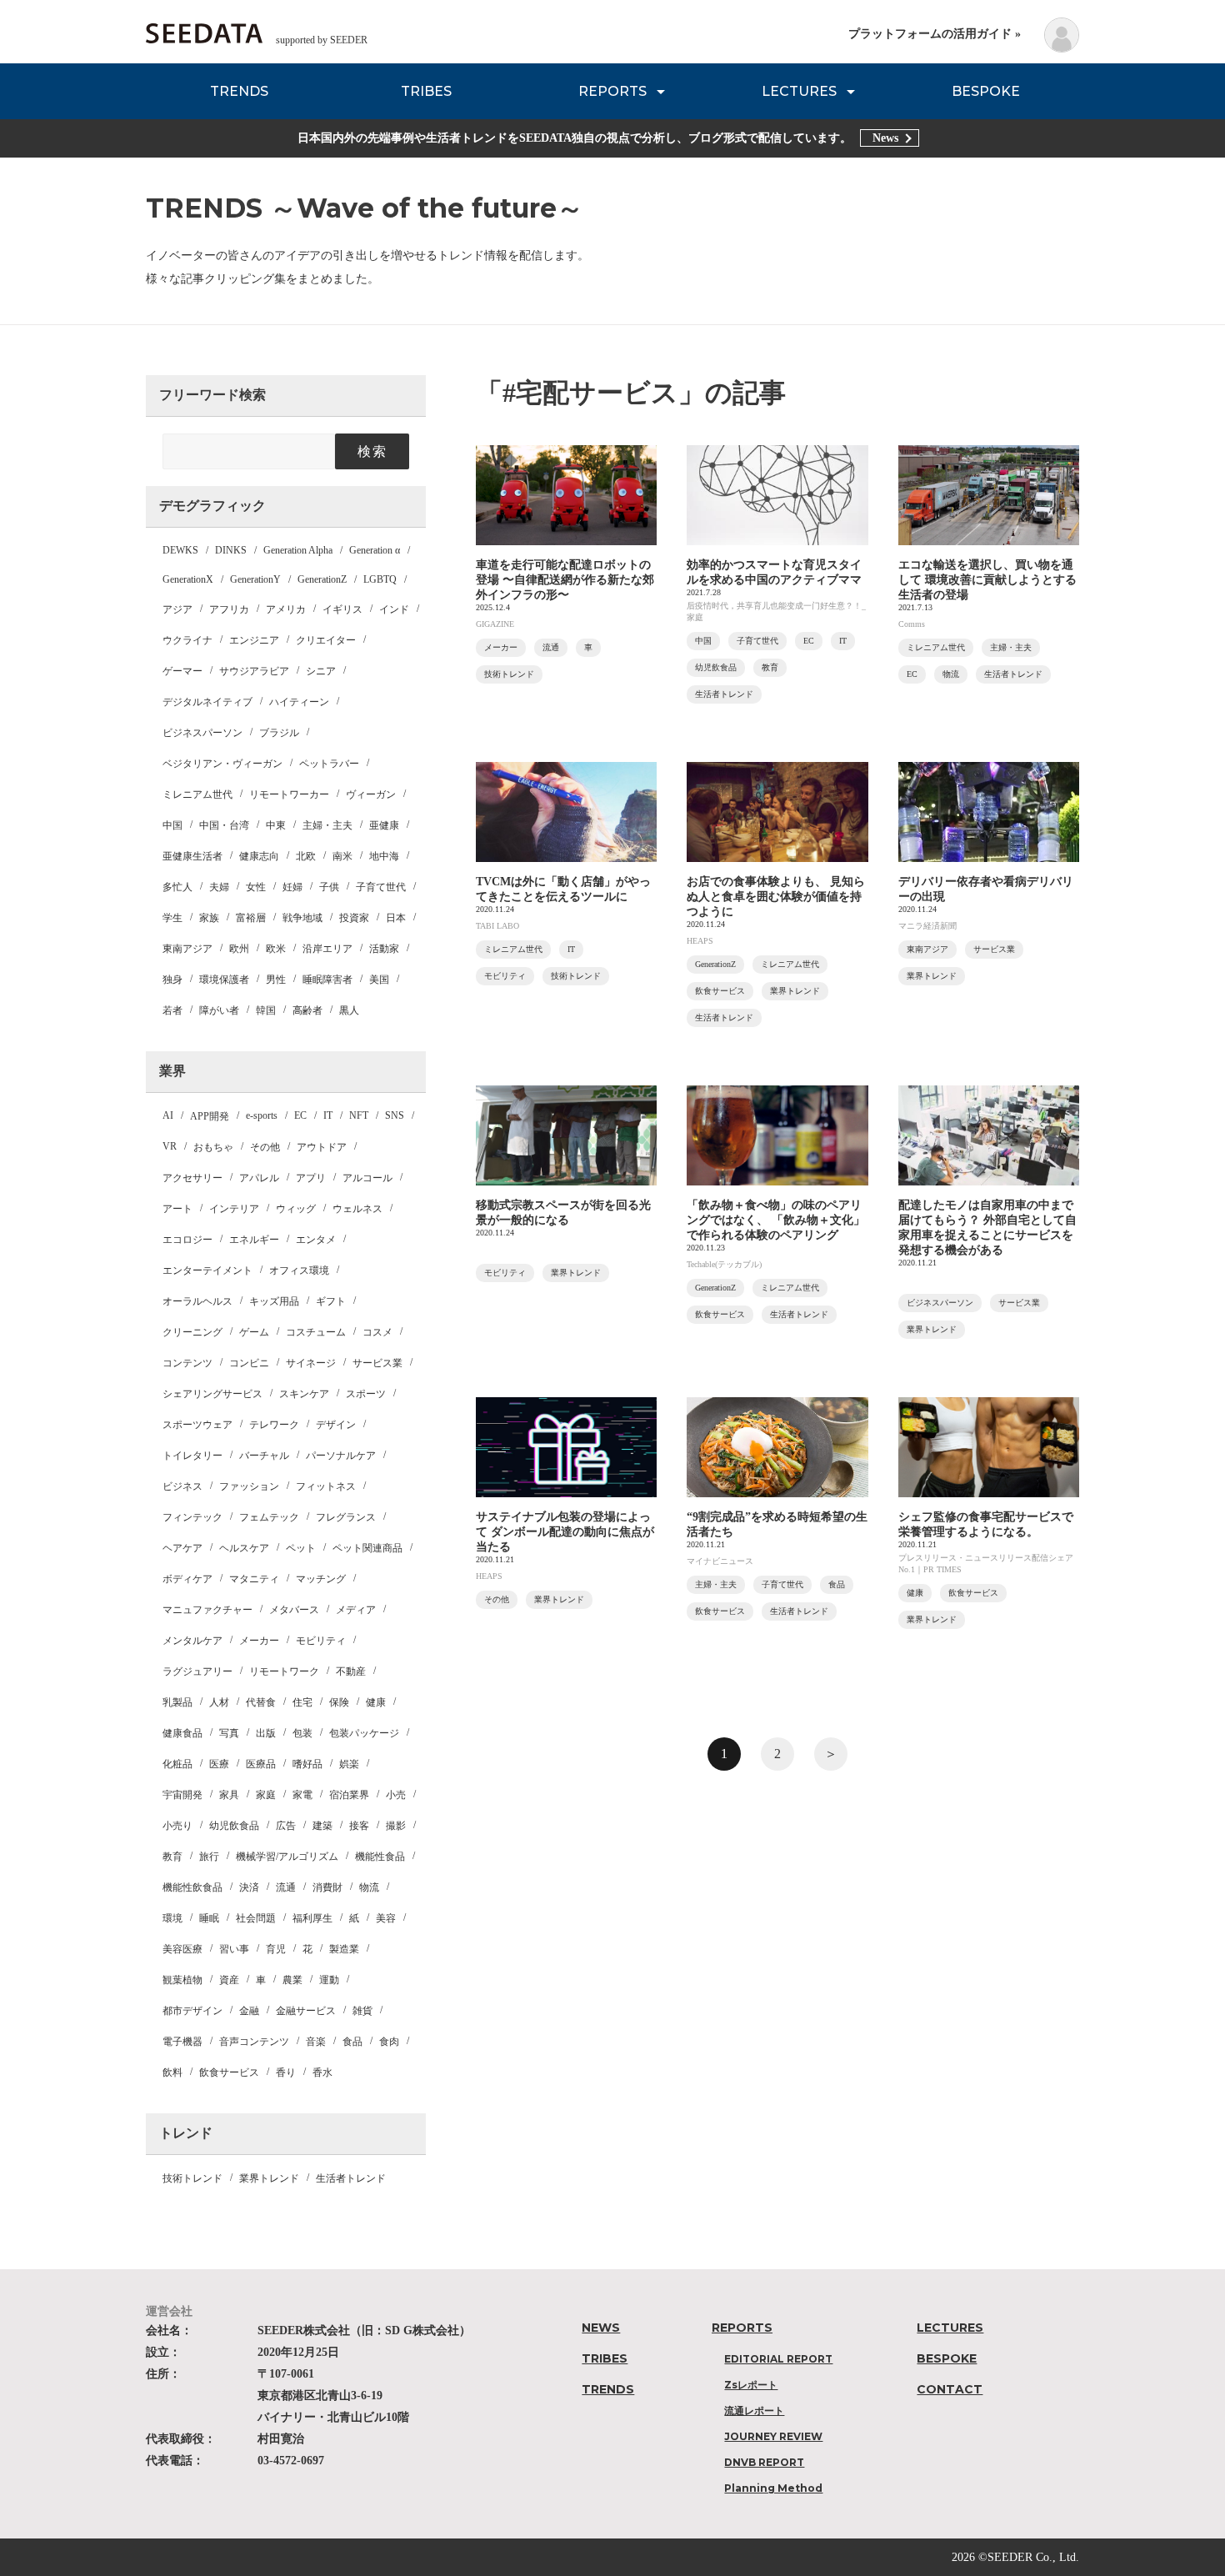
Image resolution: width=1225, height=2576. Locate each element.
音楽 (316, 2042)
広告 (286, 1826)
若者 (172, 1010)
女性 (256, 887)
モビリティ (321, 1641)
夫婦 (219, 887)
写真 (229, 1733)
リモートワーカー (289, 794)
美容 (386, 1918)
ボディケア (187, 1579)
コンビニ (249, 1363)
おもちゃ (213, 1147)
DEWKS (180, 550)
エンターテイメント (207, 1270)
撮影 (396, 1826)
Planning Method (773, 2488)
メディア (356, 1610)
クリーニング (192, 1332)
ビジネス (182, 1486)
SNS (395, 1115)
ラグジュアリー (197, 1671)
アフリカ (229, 609)
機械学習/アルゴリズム (287, 1857)
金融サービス (306, 2011)
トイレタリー (192, 1456)
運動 (329, 1980)
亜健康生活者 (192, 856)
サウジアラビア (254, 671)
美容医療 (182, 1949)
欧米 (276, 949)
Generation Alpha (298, 550)
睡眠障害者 (327, 980)
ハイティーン (299, 702)
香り (286, 2072)
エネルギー (254, 1240)
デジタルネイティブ (207, 702)
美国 (379, 980)
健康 (376, 1702)
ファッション (249, 1486)
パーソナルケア (341, 1456)
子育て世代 (381, 887)
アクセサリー (192, 1178)
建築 (322, 1826)
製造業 (344, 1949)
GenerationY (255, 579)
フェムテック (269, 1517)
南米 (342, 856)
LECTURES (799, 91)
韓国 (266, 1010)
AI (168, 1115)
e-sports (262, 1115)
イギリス (342, 609)
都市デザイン (192, 2011)
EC (300, 1115)
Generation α (375, 550)
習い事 (234, 1949)
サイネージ (311, 1363)
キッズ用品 (274, 1301)
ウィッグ (296, 1209)
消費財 (327, 1887)
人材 (219, 1702)
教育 (172, 1857)
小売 (396, 1795)
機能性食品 (380, 1857)
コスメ (377, 1332)
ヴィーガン (371, 794)
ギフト (331, 1301)
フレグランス (346, 1517)
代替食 (261, 1702)
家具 (229, 1795)
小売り (177, 1826)
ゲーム (254, 1332)
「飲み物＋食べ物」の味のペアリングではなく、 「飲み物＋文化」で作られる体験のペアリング (776, 1220)
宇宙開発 (182, 1795)
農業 (292, 1980)
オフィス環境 (299, 1270)
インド (394, 609)
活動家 (384, 949)
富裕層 (251, 918)
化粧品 (177, 1764)
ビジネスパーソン (202, 733)
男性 (276, 980)
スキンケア (304, 1394)
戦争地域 (302, 918)
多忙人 (177, 887)
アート (177, 1209)
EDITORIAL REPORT (778, 2359)
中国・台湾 (224, 825)
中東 (276, 825)
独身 (172, 980)
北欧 (306, 856)
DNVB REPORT (764, 2462)
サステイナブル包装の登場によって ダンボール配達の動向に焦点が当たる (565, 1532)
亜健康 (384, 825)
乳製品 (177, 1702)
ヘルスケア (244, 1548)
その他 (265, 1147)
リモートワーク (284, 1671)
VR (170, 1146)
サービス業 (377, 1363)
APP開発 (210, 1116)
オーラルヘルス (197, 1301)
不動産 (351, 1671)
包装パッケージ (364, 1733)
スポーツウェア (197, 1425)
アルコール (367, 1178)
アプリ (311, 1178)
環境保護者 (224, 980)
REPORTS (612, 91)
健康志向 (259, 856)
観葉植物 (182, 1980)
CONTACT (950, 2389)
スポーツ (366, 1394)
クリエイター (326, 640)
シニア (321, 671)
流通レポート (754, 2411)
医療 (219, 1764)
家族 (209, 918)
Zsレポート (751, 2385)
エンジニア (254, 640)
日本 (396, 918)
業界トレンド (269, 2178)
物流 (369, 1887)
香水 (322, 2072)
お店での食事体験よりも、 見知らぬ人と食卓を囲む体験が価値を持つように (776, 897)
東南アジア (187, 949)
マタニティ (254, 1579)
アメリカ (286, 609)
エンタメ (316, 1240)
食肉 (389, 2042)
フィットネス (326, 1486)
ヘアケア (182, 1548)
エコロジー (187, 1240)
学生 (172, 918)
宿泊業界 (349, 1795)
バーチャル (264, 1456)
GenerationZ (322, 579)
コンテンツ (187, 1363)
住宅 (302, 1702)
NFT (359, 1115)
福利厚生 (312, 1918)
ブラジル (279, 733)
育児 (276, 1949)
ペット (301, 1548)
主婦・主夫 (327, 825)
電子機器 (182, 2042)
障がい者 (219, 1010)
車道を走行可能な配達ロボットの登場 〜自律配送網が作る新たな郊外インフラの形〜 (565, 580)
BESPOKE (986, 91)
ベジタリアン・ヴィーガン (222, 764)
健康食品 (182, 1733)
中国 (172, 825)
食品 (352, 2042)
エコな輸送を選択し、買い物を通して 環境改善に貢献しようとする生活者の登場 (987, 580)
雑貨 (362, 2011)
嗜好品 (307, 1764)
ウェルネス (357, 1209)
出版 (266, 1733)
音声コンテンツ (254, 2042)
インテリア (234, 1209)
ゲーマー (182, 671)
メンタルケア (192, 1641)
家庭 (266, 1795)
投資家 (354, 918)
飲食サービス (229, 2072)
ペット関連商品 (367, 1548)
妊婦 (292, 887)
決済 (249, 1887)
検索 (372, 451)
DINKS (231, 550)
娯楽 (349, 1764)
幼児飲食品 (234, 1826)
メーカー (259, 1641)
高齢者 (307, 1010)
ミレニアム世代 (197, 794)
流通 (286, 1887)
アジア (177, 609)
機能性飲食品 (192, 1887)
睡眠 (209, 1918)
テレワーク (274, 1425)
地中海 (384, 856)
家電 (302, 1795)
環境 (172, 1918)
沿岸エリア (327, 949)
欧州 (239, 949)
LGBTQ (380, 579)
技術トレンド (192, 2178)
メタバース (294, 1610)
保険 (339, 1702)
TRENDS (239, 91)
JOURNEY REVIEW (773, 2436)
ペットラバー (329, 764)
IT (328, 1115)
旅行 (209, 1857)
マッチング (321, 1579)
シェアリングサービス (212, 1394)
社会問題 (256, 1918)
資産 (229, 1980)
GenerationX (188, 579)
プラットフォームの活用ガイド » (935, 34)
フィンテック (192, 1517)
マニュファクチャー (207, 1610)
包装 (302, 1733)
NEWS (601, 2328)
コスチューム (316, 1332)
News (885, 138)
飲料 (172, 2072)
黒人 (349, 1010)
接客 (359, 1826)
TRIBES (426, 91)
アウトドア (322, 1147)
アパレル (259, 1178)
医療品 (261, 1764)
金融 (249, 2011)
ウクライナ (187, 640)
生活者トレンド (351, 2178)
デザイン (336, 1425)
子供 (329, 887)
